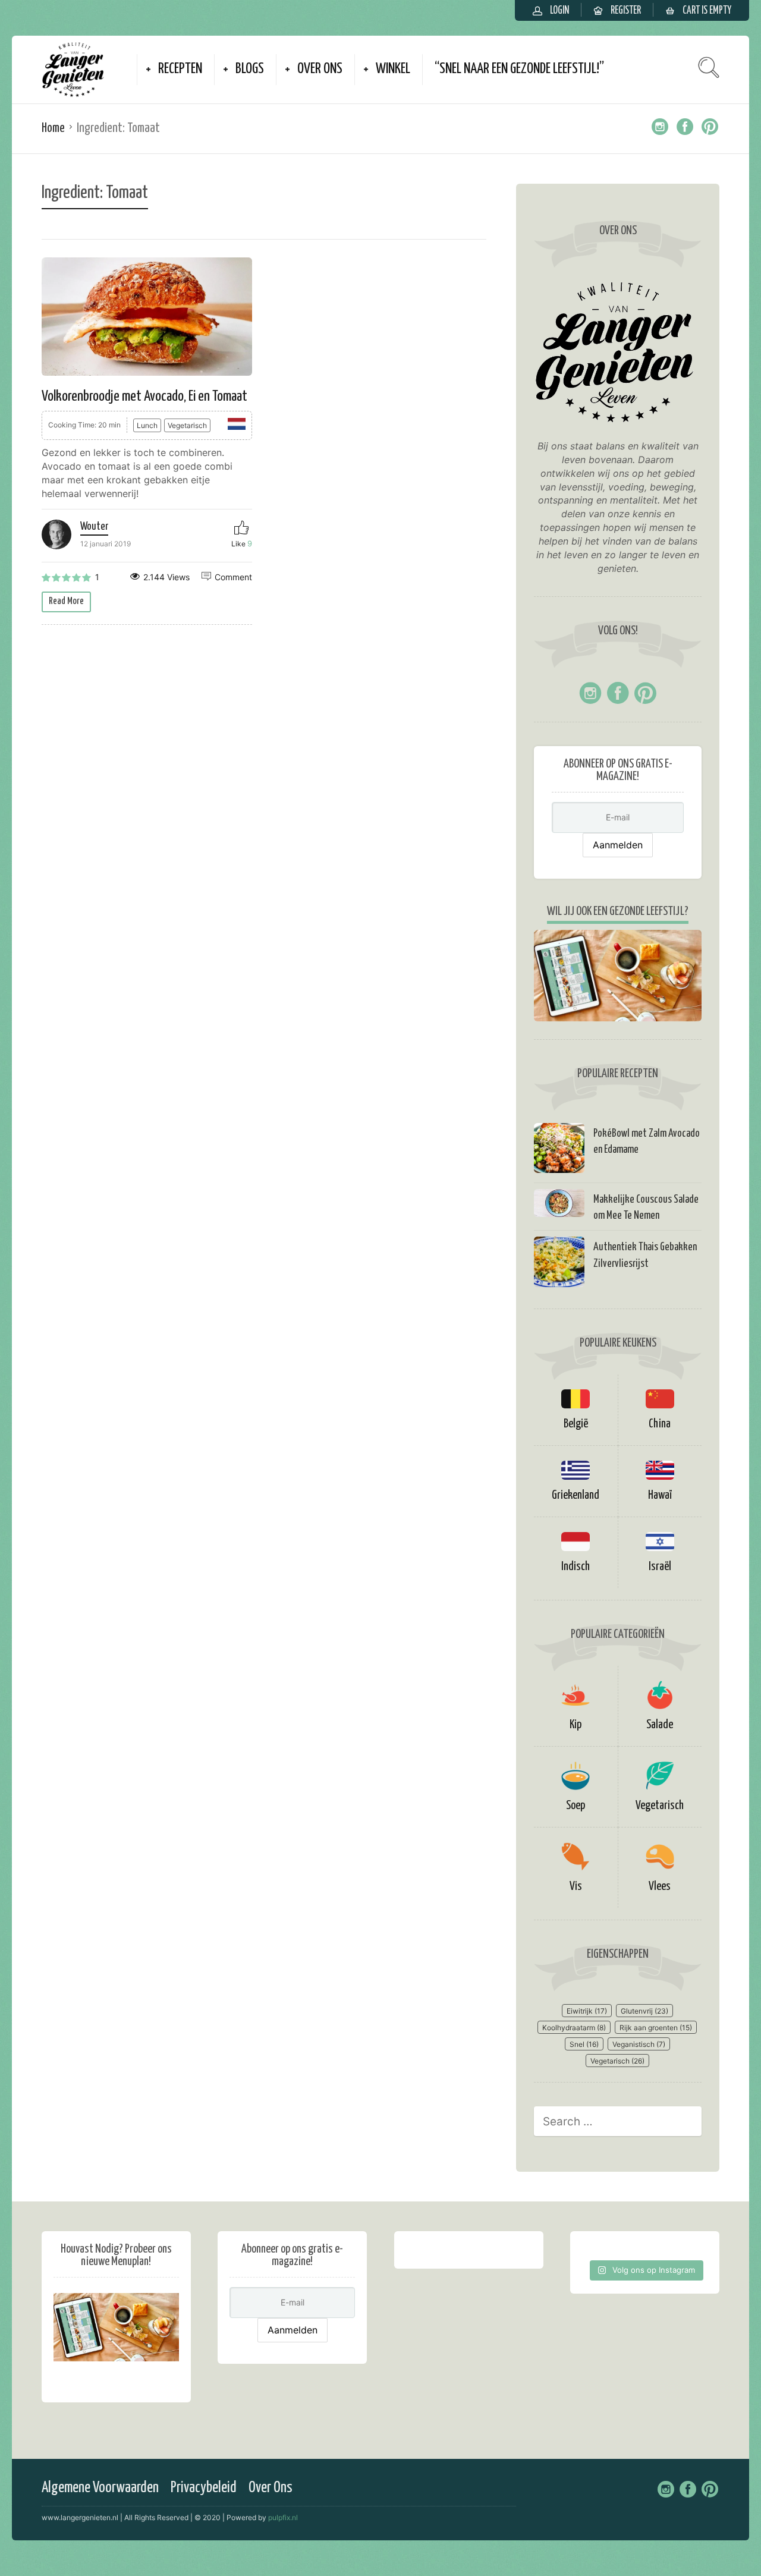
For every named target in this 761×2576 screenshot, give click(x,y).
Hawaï (660, 1495)
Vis (576, 1887)
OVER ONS (320, 69)
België (576, 1424)
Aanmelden (618, 845)
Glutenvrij (644, 2011)
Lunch (147, 425)
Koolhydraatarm (574, 2028)
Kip (576, 1725)
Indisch (576, 1567)
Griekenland (576, 1495)
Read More (66, 601)
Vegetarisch (187, 425)
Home (53, 128)
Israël (660, 1567)
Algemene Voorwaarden (100, 2488)
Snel (584, 2044)
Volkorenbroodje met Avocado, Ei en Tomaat (144, 397)
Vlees (660, 1887)
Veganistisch (639, 2044)
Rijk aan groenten (656, 2028)
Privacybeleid (204, 2488)
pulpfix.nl (283, 2517)
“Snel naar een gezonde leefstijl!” (519, 69)
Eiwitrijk (587, 2011)
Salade (660, 1725)
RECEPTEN (180, 69)
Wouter (94, 527)
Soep (576, 1806)
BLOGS (250, 69)
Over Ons (271, 2488)
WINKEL (393, 69)
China (660, 1424)
